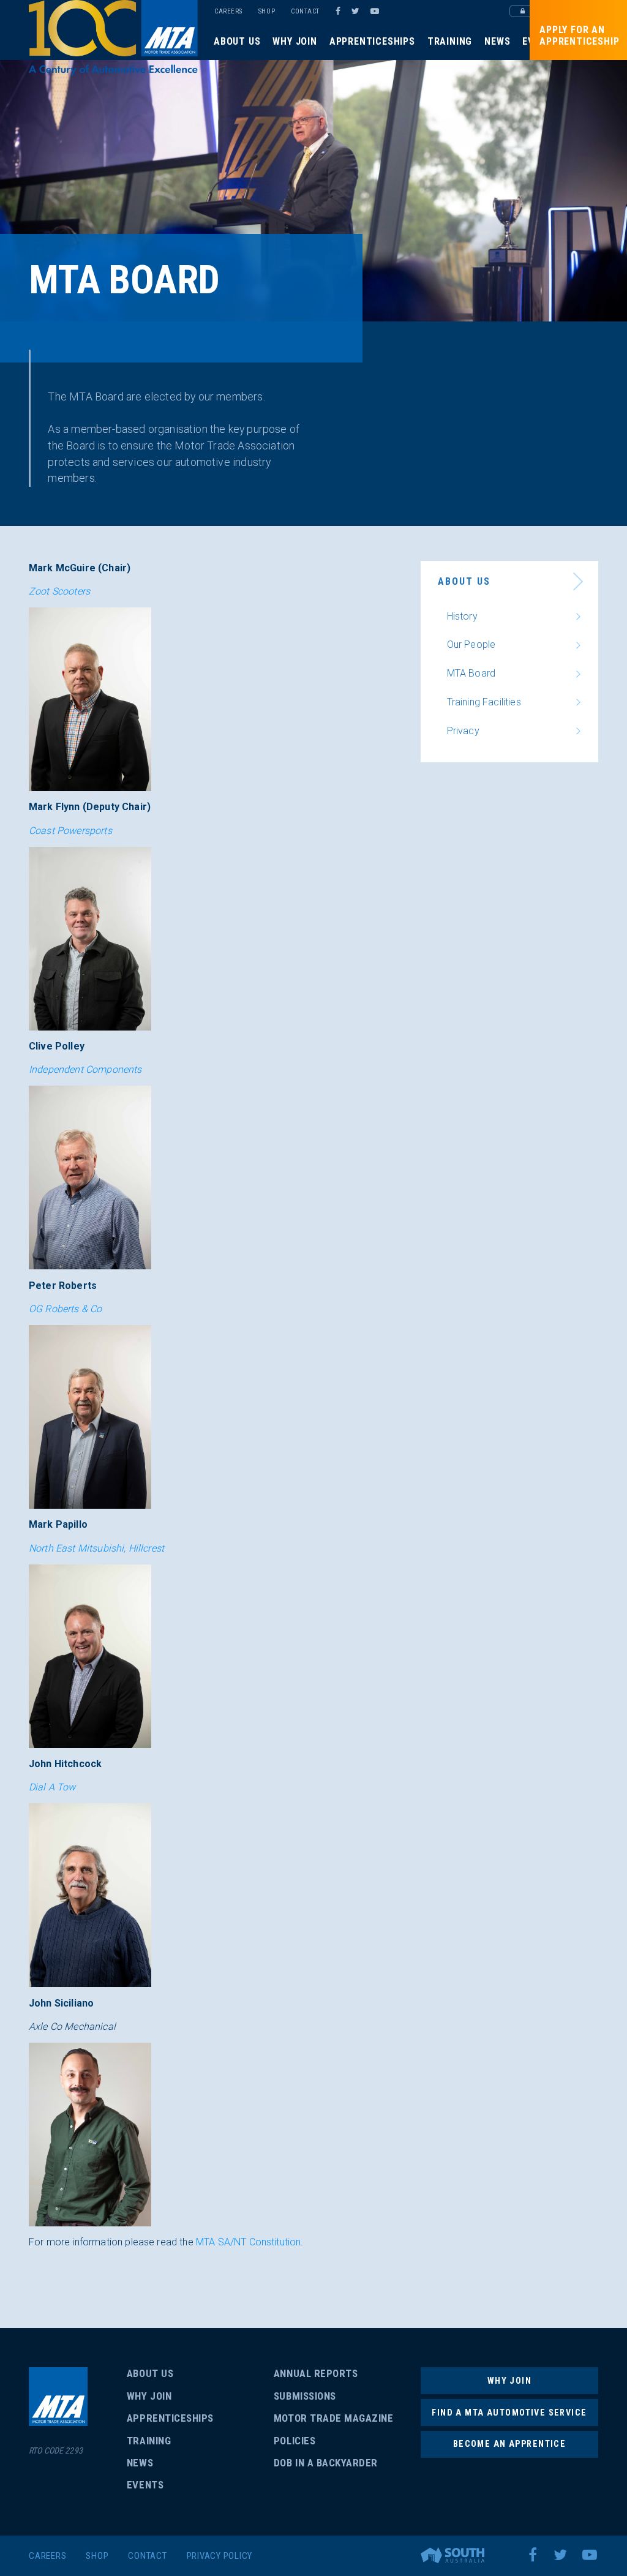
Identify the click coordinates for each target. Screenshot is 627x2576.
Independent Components (85, 1069)
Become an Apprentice (509, 2444)
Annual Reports (316, 2373)
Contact (305, 11)
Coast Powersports (70, 831)
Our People (471, 644)
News (497, 41)
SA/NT (113, 38)
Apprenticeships (372, 41)
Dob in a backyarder (326, 2463)
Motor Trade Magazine (333, 2418)
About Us (237, 41)
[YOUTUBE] (377, 11)
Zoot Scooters (59, 591)
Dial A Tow (52, 1787)
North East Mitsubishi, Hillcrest (96, 1548)
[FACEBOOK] (338, 11)
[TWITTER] (357, 11)
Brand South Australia (452, 2555)
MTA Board (471, 673)
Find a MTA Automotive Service (509, 2413)
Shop (267, 11)
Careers (228, 11)
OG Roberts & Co (65, 1309)
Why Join (295, 41)
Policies (295, 2441)
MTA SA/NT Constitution (249, 2242)
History (462, 616)
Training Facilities (484, 702)
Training (450, 41)
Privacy (463, 731)
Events (145, 2485)
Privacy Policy (220, 2556)
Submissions (305, 2396)
